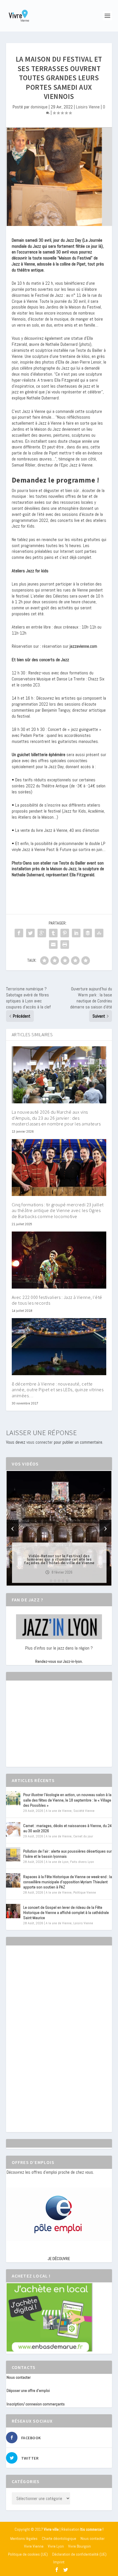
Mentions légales (24, 2538)
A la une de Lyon (57, 1862)
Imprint (59, 2562)
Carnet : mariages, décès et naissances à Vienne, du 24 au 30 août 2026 (67, 1828)
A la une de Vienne (59, 1811)
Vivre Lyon (56, 2546)
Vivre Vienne (34, 2546)
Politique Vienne (85, 1892)
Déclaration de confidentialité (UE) (79, 2554)
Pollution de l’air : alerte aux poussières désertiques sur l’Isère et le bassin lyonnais (67, 1854)
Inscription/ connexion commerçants (36, 2404)
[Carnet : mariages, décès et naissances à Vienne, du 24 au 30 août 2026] (13, 1829)
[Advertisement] (50, 1729)
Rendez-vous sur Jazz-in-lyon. (59, 1661)
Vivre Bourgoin (79, 2546)
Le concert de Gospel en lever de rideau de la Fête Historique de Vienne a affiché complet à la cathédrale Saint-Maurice (66, 1913)
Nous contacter (19, 2377)
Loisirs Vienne (88, 107)
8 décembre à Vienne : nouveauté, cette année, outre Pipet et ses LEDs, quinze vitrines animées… (58, 1390)
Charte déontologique (59, 2538)
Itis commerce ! (92, 2529)
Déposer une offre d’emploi (28, 2390)
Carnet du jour (83, 1836)
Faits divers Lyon (82, 1862)
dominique (39, 107)
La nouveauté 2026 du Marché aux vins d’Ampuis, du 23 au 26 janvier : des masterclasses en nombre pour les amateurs (56, 1118)
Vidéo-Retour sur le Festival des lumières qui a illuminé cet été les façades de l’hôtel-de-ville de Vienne (59, 1559)
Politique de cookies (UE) (28, 2554)
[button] (51, 1581)
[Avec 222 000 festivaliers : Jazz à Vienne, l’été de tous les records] (59, 1260)
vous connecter (40, 1442)
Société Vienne (84, 1811)
